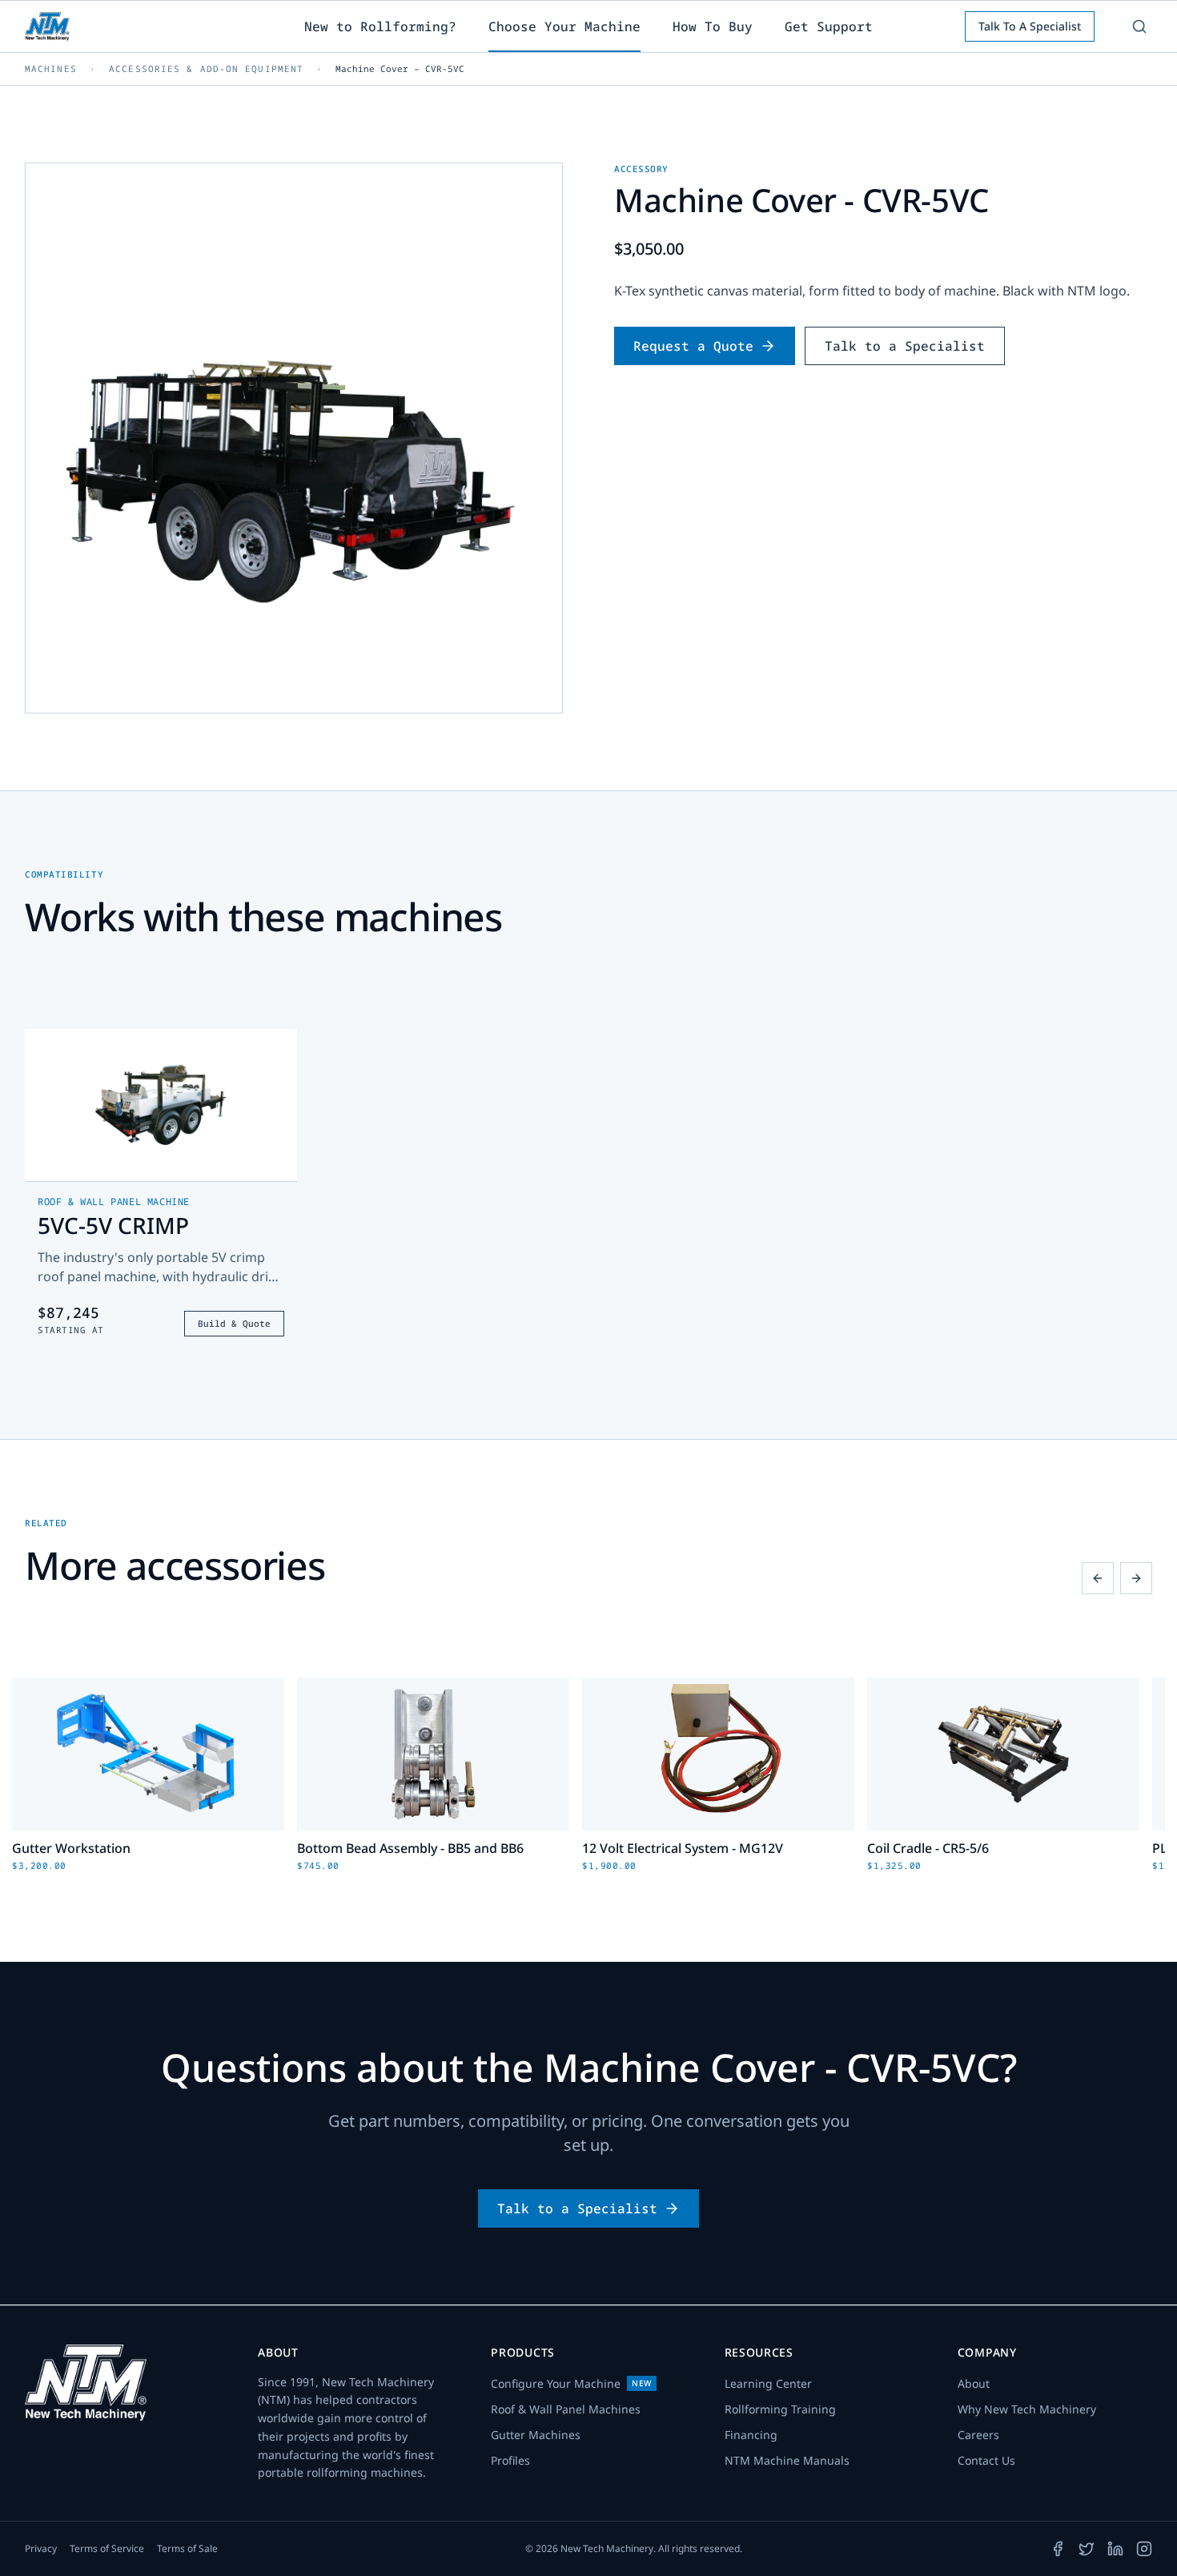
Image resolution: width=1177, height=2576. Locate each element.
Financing (751, 2435)
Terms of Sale (187, 2549)
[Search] (1139, 26)
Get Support (829, 26)
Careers (978, 2435)
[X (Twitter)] (1087, 2549)
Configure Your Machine (571, 2383)
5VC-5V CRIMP (113, 1225)
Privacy (41, 2549)
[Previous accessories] (1098, 1578)
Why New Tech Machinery (1027, 2409)
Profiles (510, 2460)
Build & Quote (234, 1323)
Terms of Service (107, 2549)
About (974, 2383)
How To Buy (713, 26)
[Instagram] (1144, 2549)
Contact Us (986, 2460)
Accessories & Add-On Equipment (206, 68)
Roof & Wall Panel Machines (566, 2409)
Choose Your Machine (564, 26)
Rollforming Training (780, 2409)
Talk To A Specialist (1030, 26)
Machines (51, 68)
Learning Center (768, 2383)
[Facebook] (1058, 2549)
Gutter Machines (536, 2435)
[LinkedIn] (1115, 2549)
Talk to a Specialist (905, 346)
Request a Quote (693, 346)
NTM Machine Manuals (787, 2460)
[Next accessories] (1136, 1578)
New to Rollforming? (380, 26)
